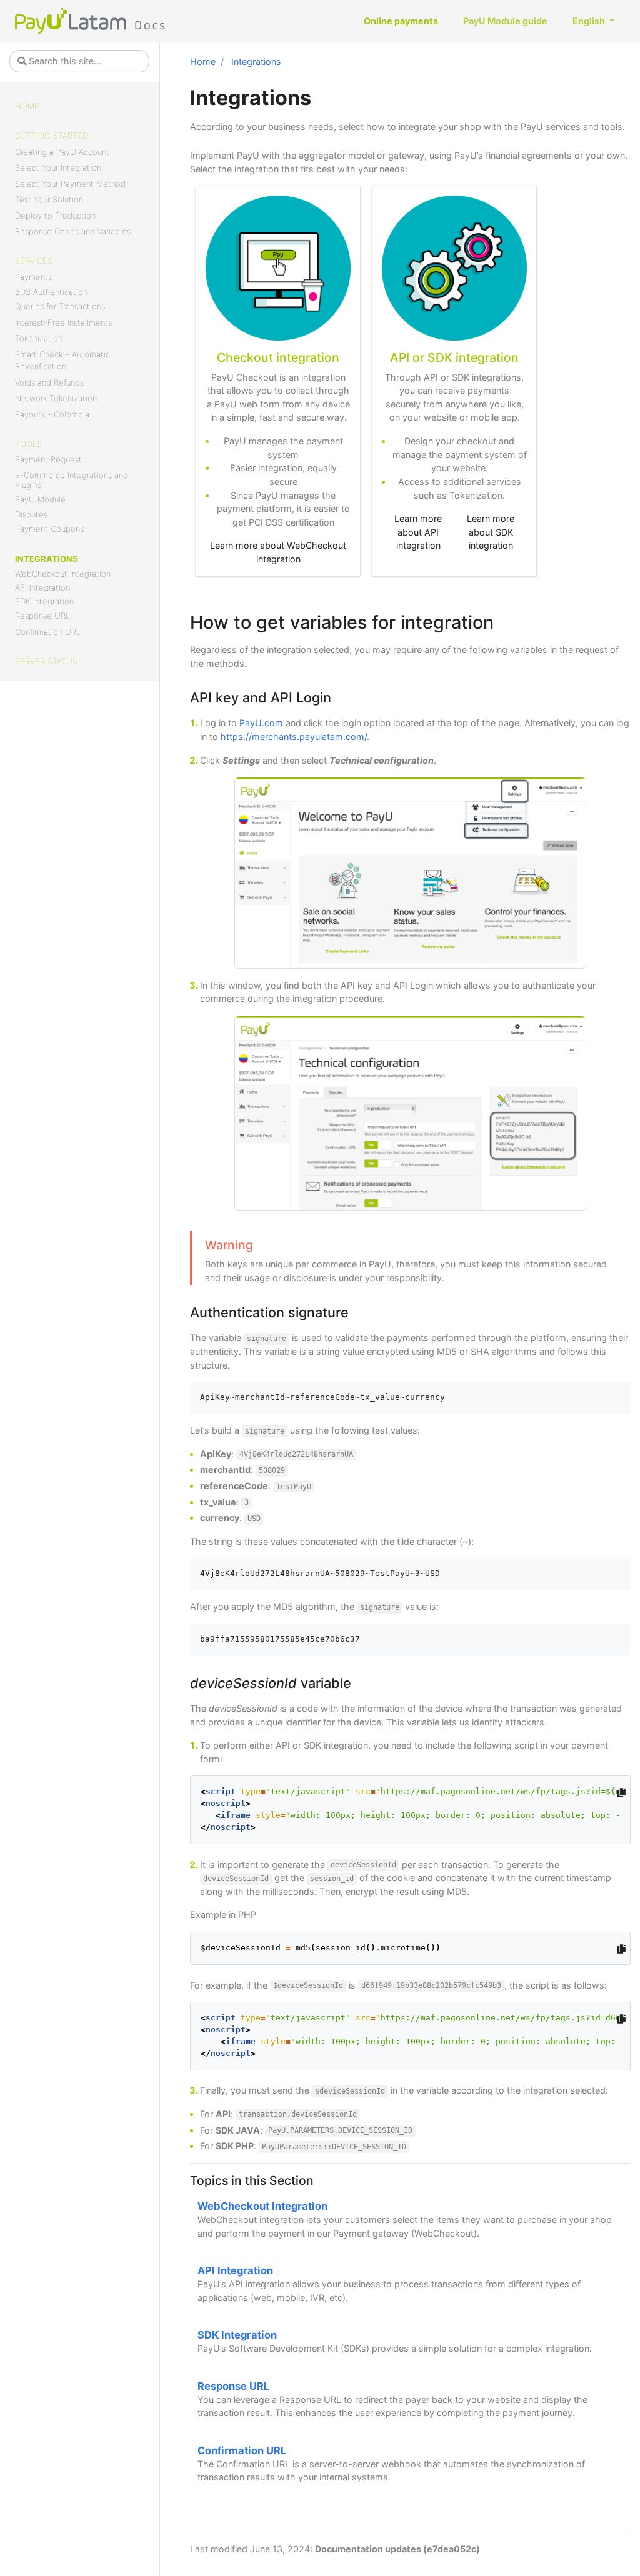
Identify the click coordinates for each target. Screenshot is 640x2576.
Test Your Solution (49, 199)
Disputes (31, 514)
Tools (28, 444)
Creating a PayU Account (62, 152)
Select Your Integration (58, 167)
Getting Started (52, 136)
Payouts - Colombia (52, 414)
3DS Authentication (51, 292)
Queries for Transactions (60, 306)
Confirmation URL (48, 632)
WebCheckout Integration (63, 574)
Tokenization (39, 338)
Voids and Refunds (49, 382)
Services (34, 261)
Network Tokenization (56, 398)
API (400, 357)
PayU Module (40, 499)
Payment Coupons (49, 529)
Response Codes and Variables (73, 231)
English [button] (590, 21)
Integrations (47, 559)
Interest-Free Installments (63, 322)
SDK (440, 357)
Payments (33, 277)
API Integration (42, 587)
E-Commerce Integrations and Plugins (72, 480)
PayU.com (261, 723)
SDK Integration (44, 601)
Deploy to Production (55, 216)
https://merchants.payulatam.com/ (294, 736)
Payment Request (48, 459)
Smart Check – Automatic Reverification (62, 361)
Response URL (42, 616)
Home (27, 106)
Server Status (46, 661)
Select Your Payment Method (70, 184)
